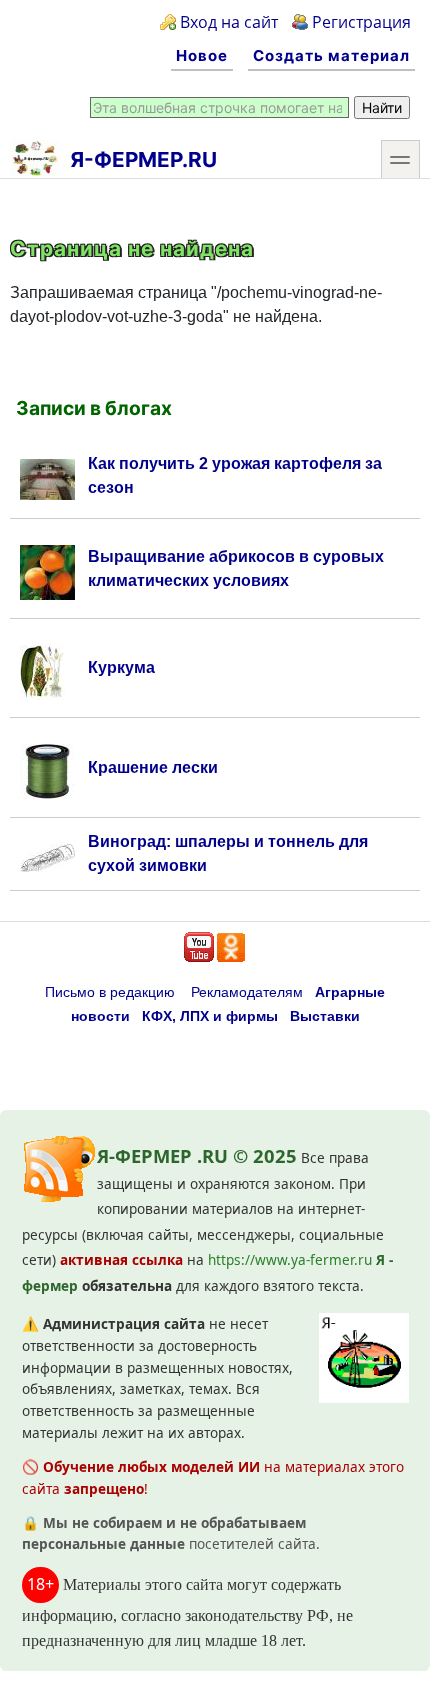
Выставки (325, 1016)
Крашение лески (153, 767)
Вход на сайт (229, 22)
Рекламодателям (247, 992)
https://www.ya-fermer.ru (290, 1259)
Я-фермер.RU (143, 159)
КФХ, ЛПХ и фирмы (210, 1016)
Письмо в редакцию (110, 992)
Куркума (121, 667)
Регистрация (361, 22)
